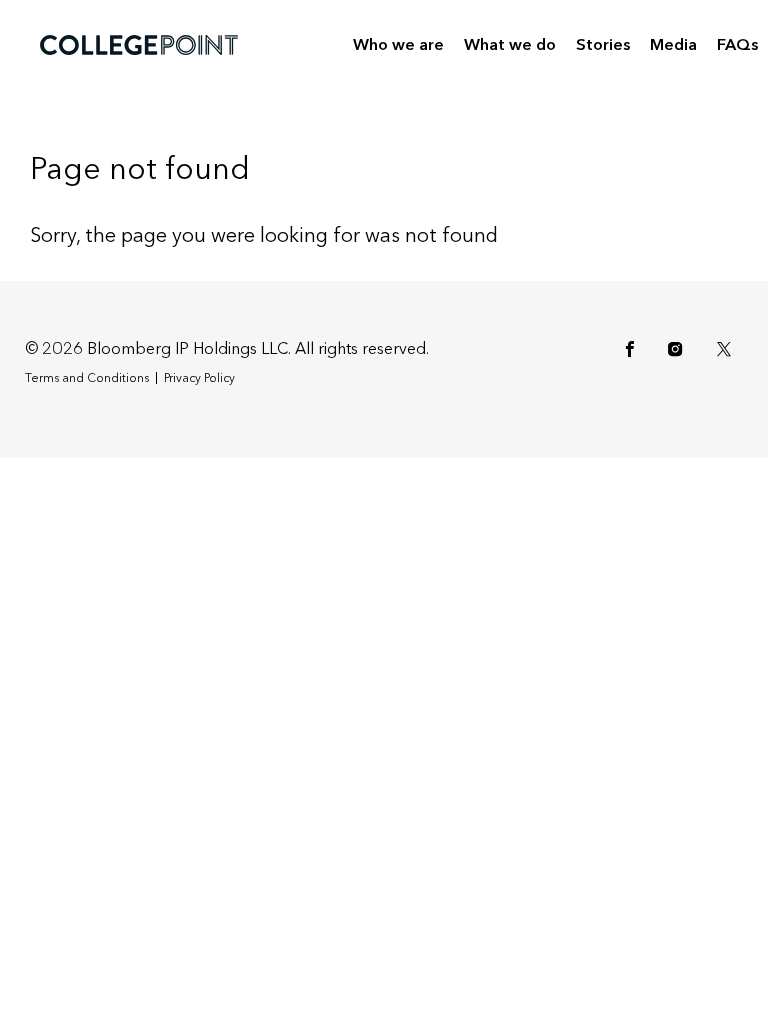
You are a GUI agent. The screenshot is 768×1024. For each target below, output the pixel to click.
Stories (603, 44)
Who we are (398, 44)
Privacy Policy (199, 378)
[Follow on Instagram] (678, 349)
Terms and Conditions (87, 378)
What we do (510, 44)
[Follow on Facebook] (633, 349)
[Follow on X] (727, 349)
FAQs (737, 44)
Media (673, 44)
